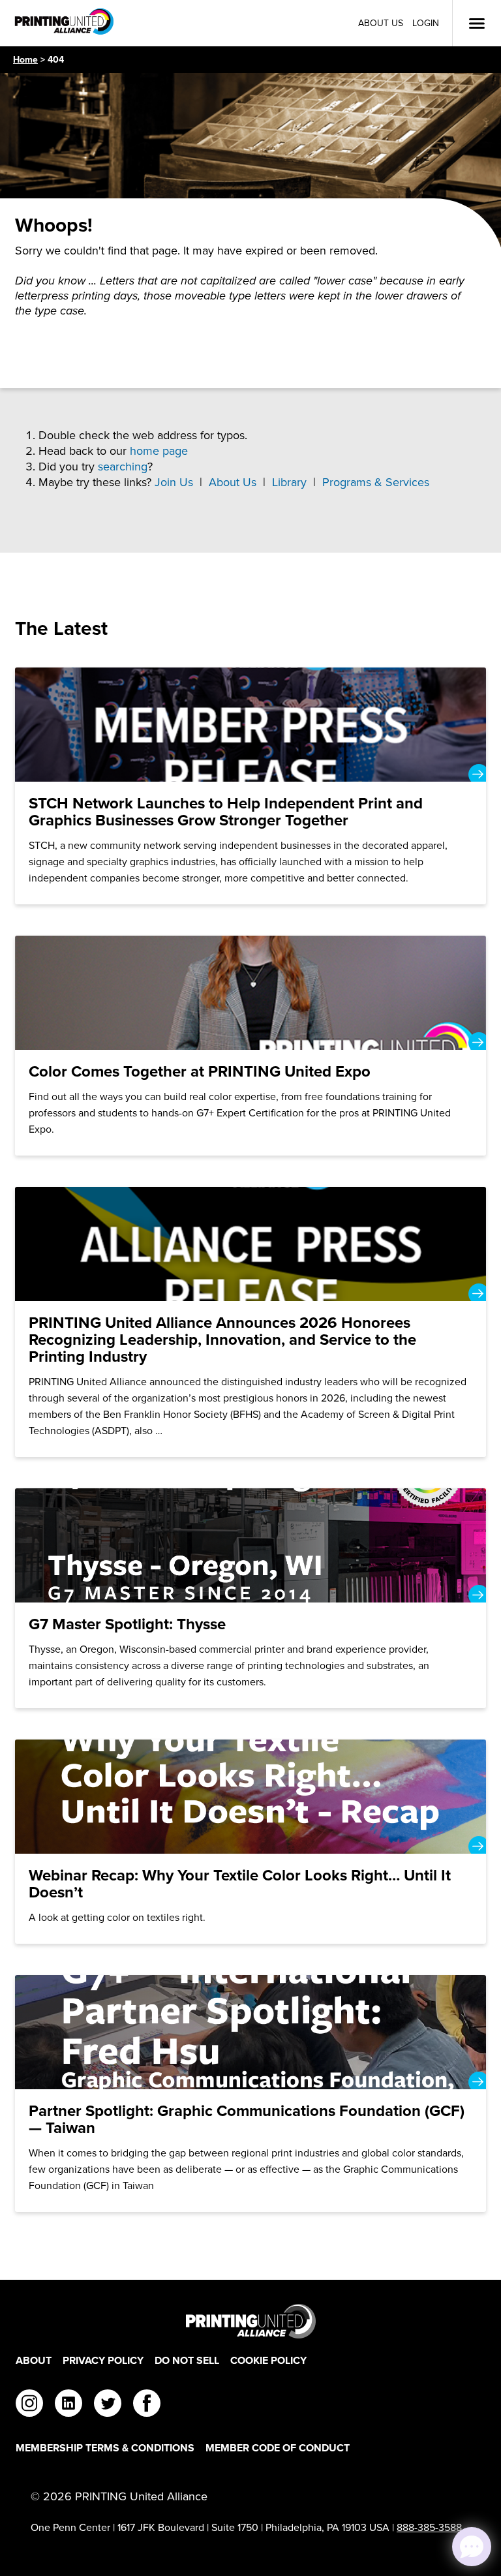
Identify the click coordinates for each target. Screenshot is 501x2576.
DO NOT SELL (187, 2360)
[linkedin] (68, 2405)
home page (159, 451)
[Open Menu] (477, 23)
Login (426, 23)
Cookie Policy (268, 2360)
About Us (381, 23)
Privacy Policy (103, 2360)
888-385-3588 (429, 2527)
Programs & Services (376, 482)
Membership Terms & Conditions (105, 2448)
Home (25, 60)
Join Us (174, 482)
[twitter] (108, 2405)
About (34, 2360)
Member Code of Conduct (278, 2448)
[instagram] (29, 2405)
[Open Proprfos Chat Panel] (472, 2547)
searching (123, 467)
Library (289, 482)
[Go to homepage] (250, 2321)
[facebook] (147, 2405)
